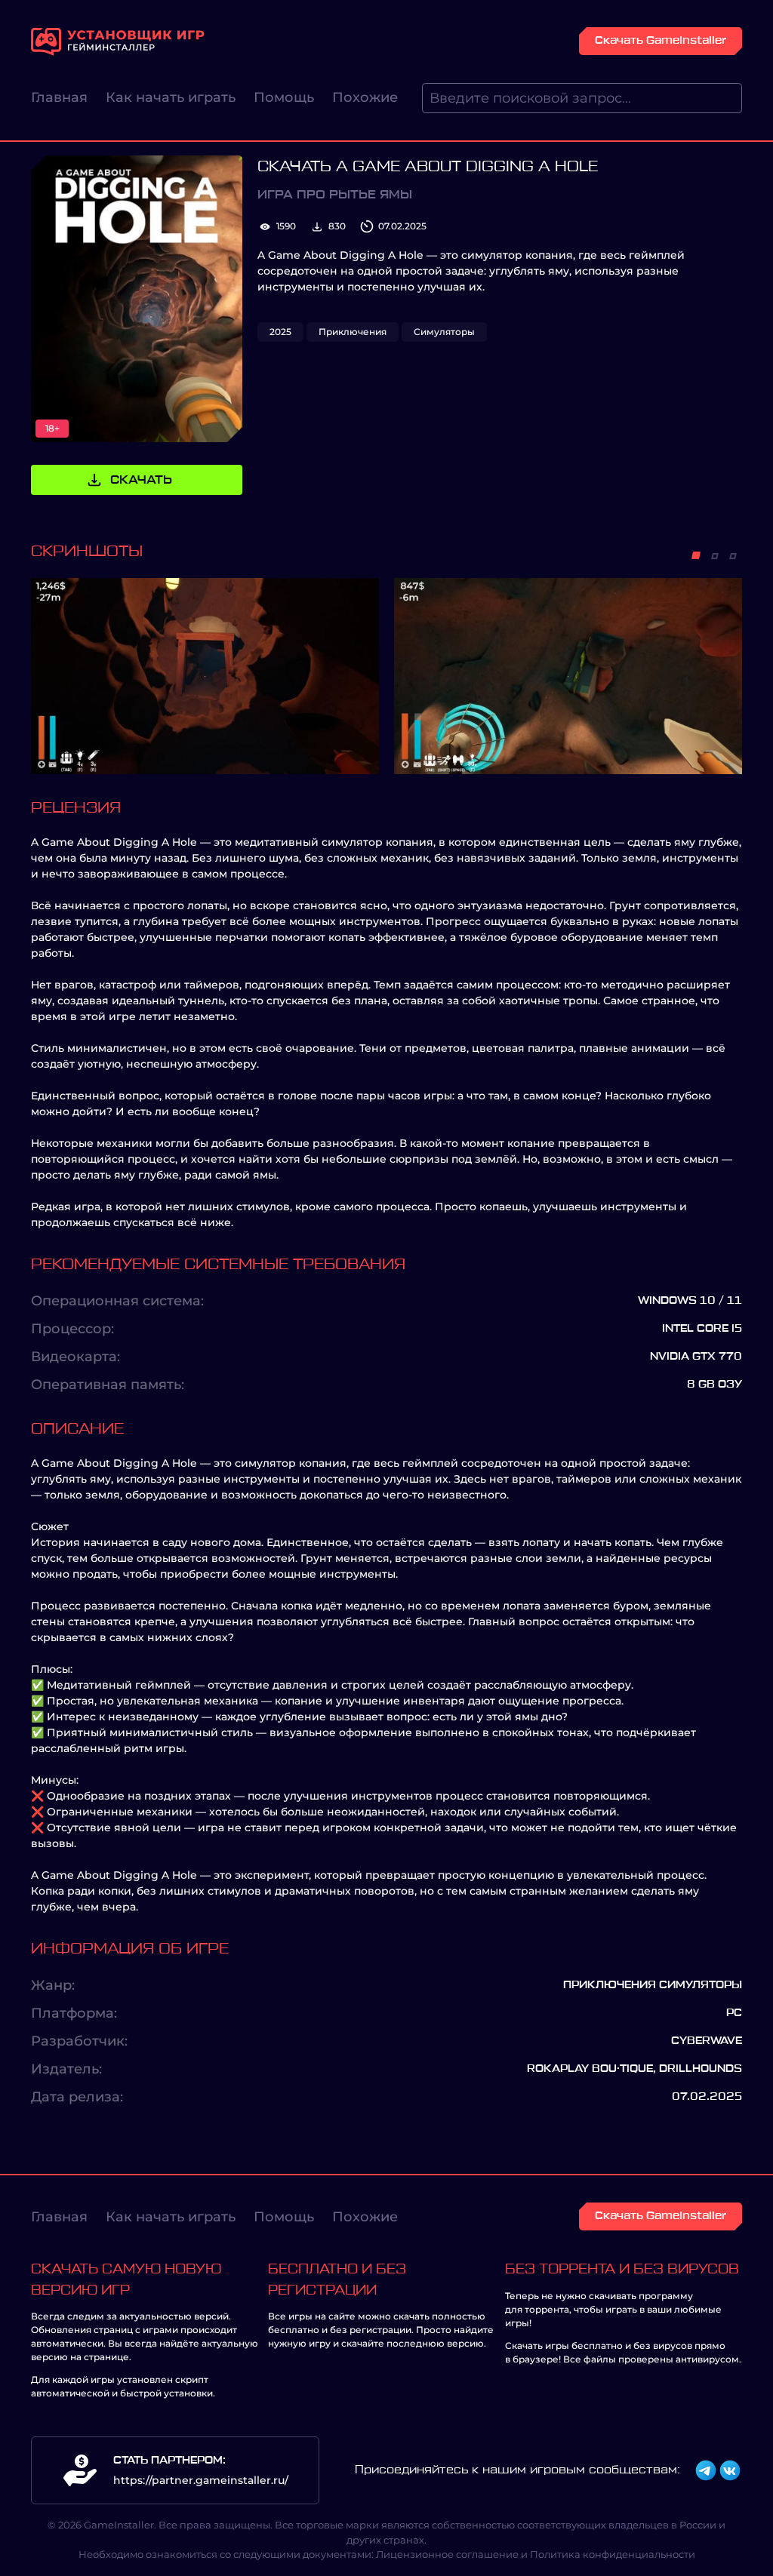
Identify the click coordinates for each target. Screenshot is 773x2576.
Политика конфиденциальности (613, 2554)
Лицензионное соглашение (447, 2554)
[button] (696, 555)
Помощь (284, 97)
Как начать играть (171, 97)
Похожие (365, 97)
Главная (59, 97)
